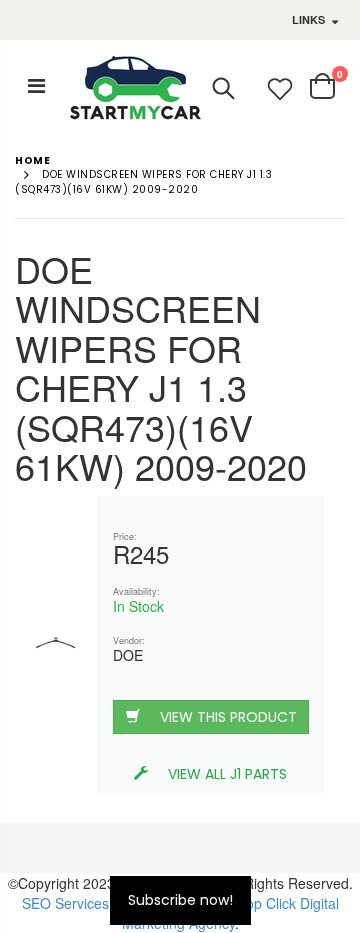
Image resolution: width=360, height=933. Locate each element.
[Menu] (36, 84)
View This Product (228, 717)
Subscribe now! (180, 900)
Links (308, 19)
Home (32, 160)
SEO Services (65, 903)
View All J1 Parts (227, 774)
